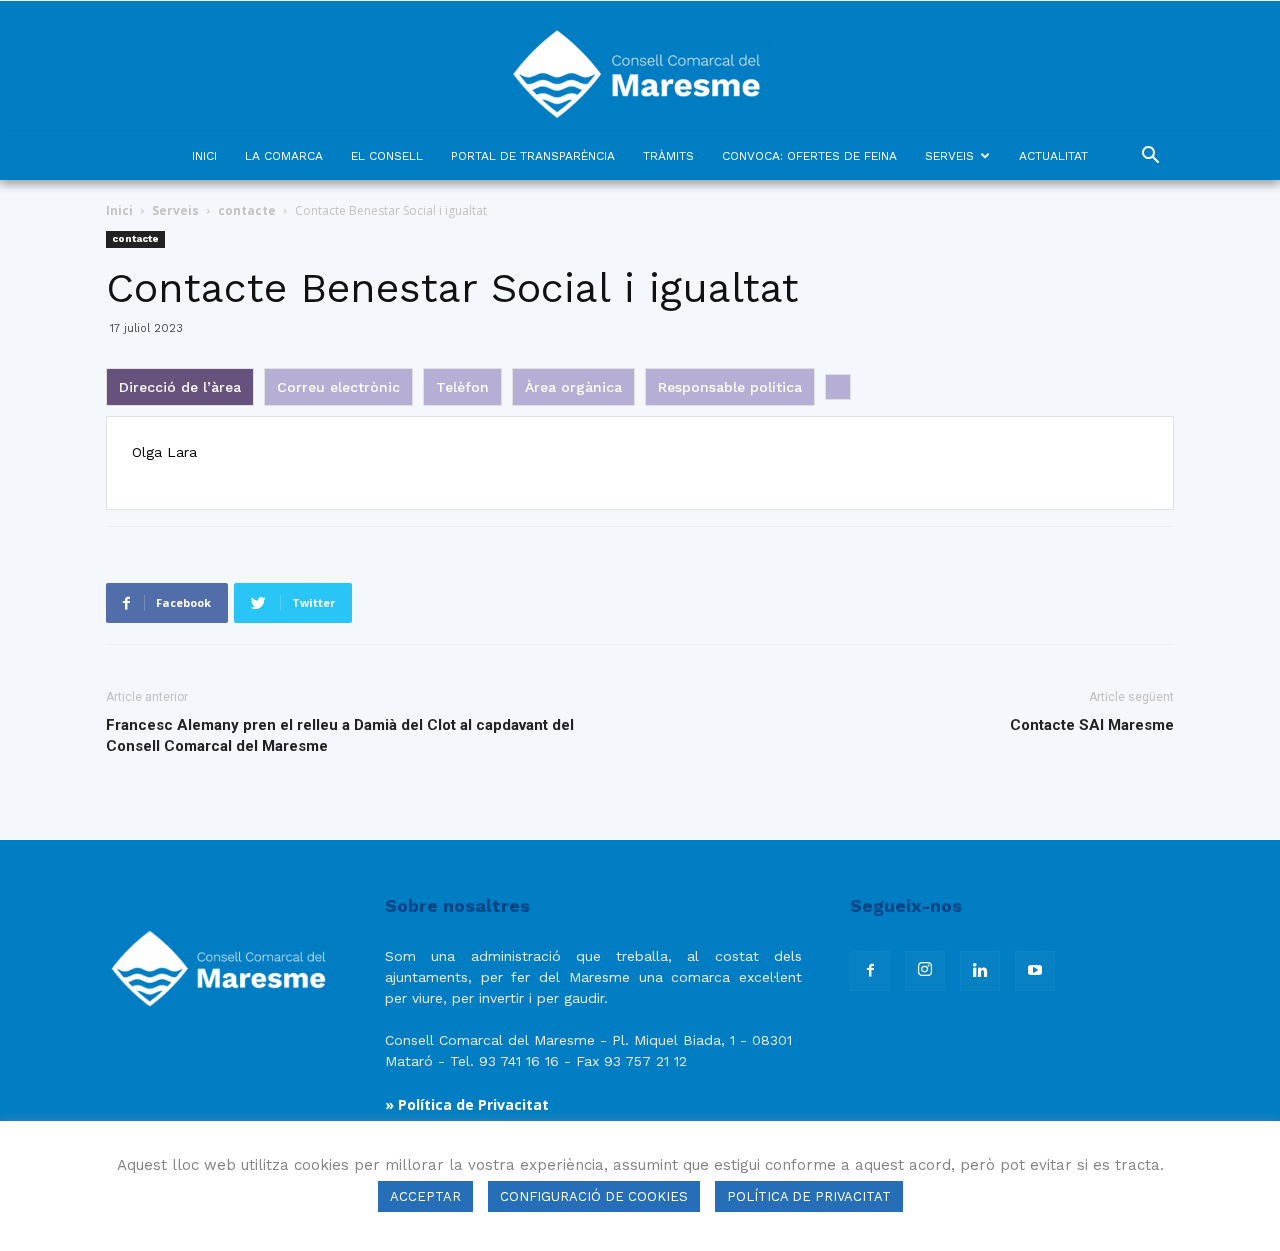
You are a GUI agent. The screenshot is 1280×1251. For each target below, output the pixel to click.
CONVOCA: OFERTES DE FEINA (809, 156)
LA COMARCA (284, 156)
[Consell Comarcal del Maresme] (640, 66)
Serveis (175, 210)
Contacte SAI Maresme (1092, 725)
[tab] (180, 387)
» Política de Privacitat (467, 1104)
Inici (119, 210)
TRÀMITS (668, 156)
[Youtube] (1035, 971)
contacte (247, 210)
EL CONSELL (387, 156)
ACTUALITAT (1053, 156)
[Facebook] (870, 971)
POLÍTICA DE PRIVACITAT (809, 1196)
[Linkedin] (980, 971)
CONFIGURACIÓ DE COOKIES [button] (594, 1196)
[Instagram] (925, 971)
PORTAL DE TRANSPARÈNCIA (533, 156)
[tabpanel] (637, 463)
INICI (204, 156)
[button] (1150, 157)
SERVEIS (949, 156)
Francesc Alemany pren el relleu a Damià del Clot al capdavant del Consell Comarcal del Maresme (340, 735)
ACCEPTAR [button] (425, 1196)
